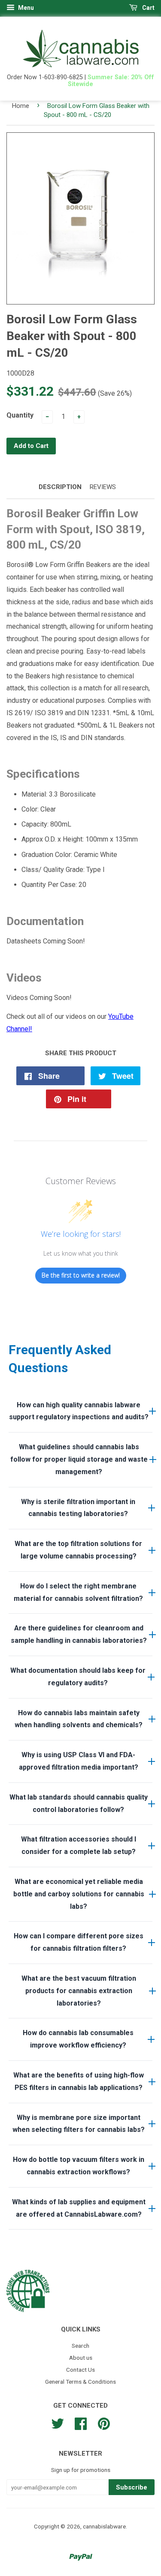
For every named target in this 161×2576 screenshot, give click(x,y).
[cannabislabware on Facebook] (81, 2423)
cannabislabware (104, 2526)
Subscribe (132, 2487)
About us (81, 2358)
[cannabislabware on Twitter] (58, 2423)
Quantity (20, 415)
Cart (148, 8)
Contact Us (80, 2370)
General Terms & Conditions (80, 2382)
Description (60, 487)
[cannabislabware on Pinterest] (104, 2423)
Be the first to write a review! (81, 1275)
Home (21, 106)
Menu (25, 8)
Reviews (103, 487)
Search (80, 2346)
